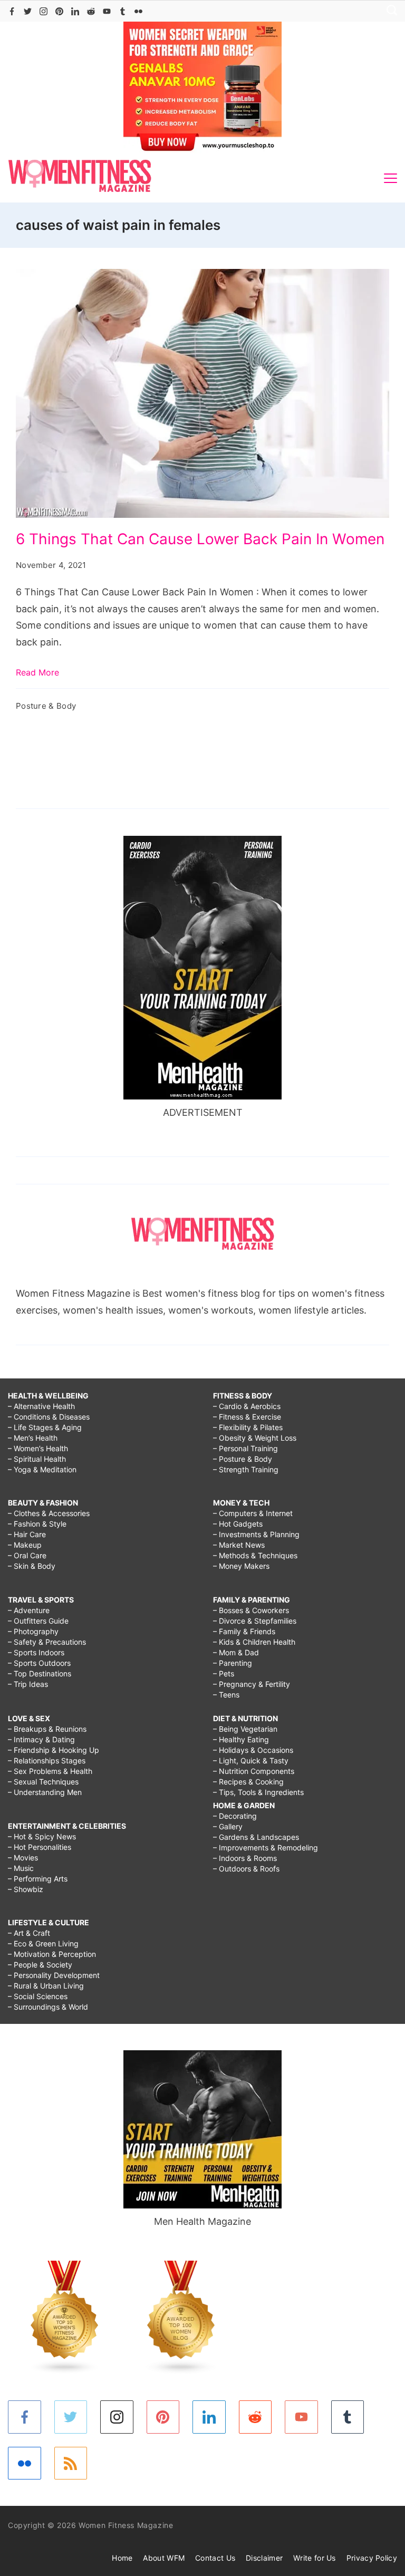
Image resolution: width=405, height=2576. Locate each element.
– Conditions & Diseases (49, 1417)
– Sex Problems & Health (50, 1771)
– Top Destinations (40, 1673)
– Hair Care (27, 1534)
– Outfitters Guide (38, 1621)
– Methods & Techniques (255, 1555)
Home (122, 2558)
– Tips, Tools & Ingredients (258, 1792)
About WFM (164, 2558)
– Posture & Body (243, 1459)
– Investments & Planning (256, 1534)
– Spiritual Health (37, 1459)
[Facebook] (12, 11)
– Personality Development (54, 1975)
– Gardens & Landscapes (256, 1837)
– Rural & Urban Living (46, 1986)
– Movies (23, 1858)
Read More (37, 672)
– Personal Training (245, 1448)
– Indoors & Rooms (245, 1858)
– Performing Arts (38, 1879)
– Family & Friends (244, 1631)
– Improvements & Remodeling (266, 1847)
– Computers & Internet (253, 1513)
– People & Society (40, 1965)
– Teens (226, 1695)
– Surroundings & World (48, 2007)
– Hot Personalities (40, 1847)
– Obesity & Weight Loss (255, 1438)
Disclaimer (264, 2558)
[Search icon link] (389, 11)
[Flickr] (138, 11)
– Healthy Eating (241, 1739)
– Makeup (25, 1545)
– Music (21, 1868)
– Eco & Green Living (43, 1943)
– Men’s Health (33, 1438)
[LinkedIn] (75, 11)
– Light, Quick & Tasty (251, 1760)
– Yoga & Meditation (42, 1469)
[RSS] (71, 2463)
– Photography (33, 1631)
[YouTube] (107, 11)
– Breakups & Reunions (47, 1729)
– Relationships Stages (47, 1760)
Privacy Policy (372, 2558)
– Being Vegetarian (245, 1729)
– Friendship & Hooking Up (54, 1750)
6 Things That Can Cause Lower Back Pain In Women (200, 539)
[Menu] (390, 178)
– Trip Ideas (28, 1684)
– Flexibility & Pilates (248, 1427)
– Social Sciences (38, 1996)
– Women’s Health (38, 1448)
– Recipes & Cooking (248, 1782)
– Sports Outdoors (39, 1663)
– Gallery (228, 1826)
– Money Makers (241, 1566)
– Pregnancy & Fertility (252, 1684)
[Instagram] (44, 11)
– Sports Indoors (36, 1652)
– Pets (224, 1673)
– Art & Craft (29, 1933)
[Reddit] (91, 11)
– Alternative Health (41, 1406)
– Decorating (235, 1816)
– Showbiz (26, 1889)
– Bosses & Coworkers (251, 1610)
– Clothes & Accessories (49, 1513)
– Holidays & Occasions (253, 1750)
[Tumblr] (123, 11)
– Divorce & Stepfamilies (255, 1621)
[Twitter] (28, 11)
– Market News (239, 1545)
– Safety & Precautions (47, 1642)
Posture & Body (46, 706)
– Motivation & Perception (52, 1954)
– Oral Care (27, 1555)
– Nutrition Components (254, 1771)
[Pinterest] (59, 11)
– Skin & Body (32, 1566)
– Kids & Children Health (254, 1642)
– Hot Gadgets (238, 1524)
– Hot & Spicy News (42, 1836)
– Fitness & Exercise (247, 1417)
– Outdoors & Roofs (246, 1869)
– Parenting (233, 1663)
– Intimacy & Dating (41, 1739)
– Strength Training (246, 1469)
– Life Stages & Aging (45, 1427)
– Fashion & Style (37, 1524)
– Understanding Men (45, 1792)
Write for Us (315, 2558)
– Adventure (29, 1610)
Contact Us (215, 2558)
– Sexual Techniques (43, 1782)
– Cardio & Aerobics (247, 1406)
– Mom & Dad (236, 1652)
